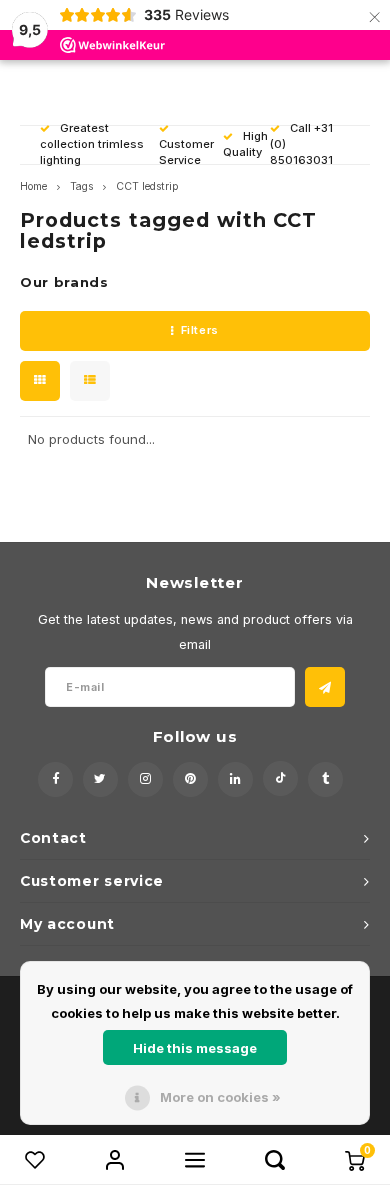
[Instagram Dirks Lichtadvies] (145, 779)
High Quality (245, 144)
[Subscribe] (325, 687)
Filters (200, 330)
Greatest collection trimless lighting (92, 144)
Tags (81, 186)
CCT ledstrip (147, 186)
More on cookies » (220, 1097)
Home (33, 186)
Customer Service (186, 152)
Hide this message (195, 1048)
